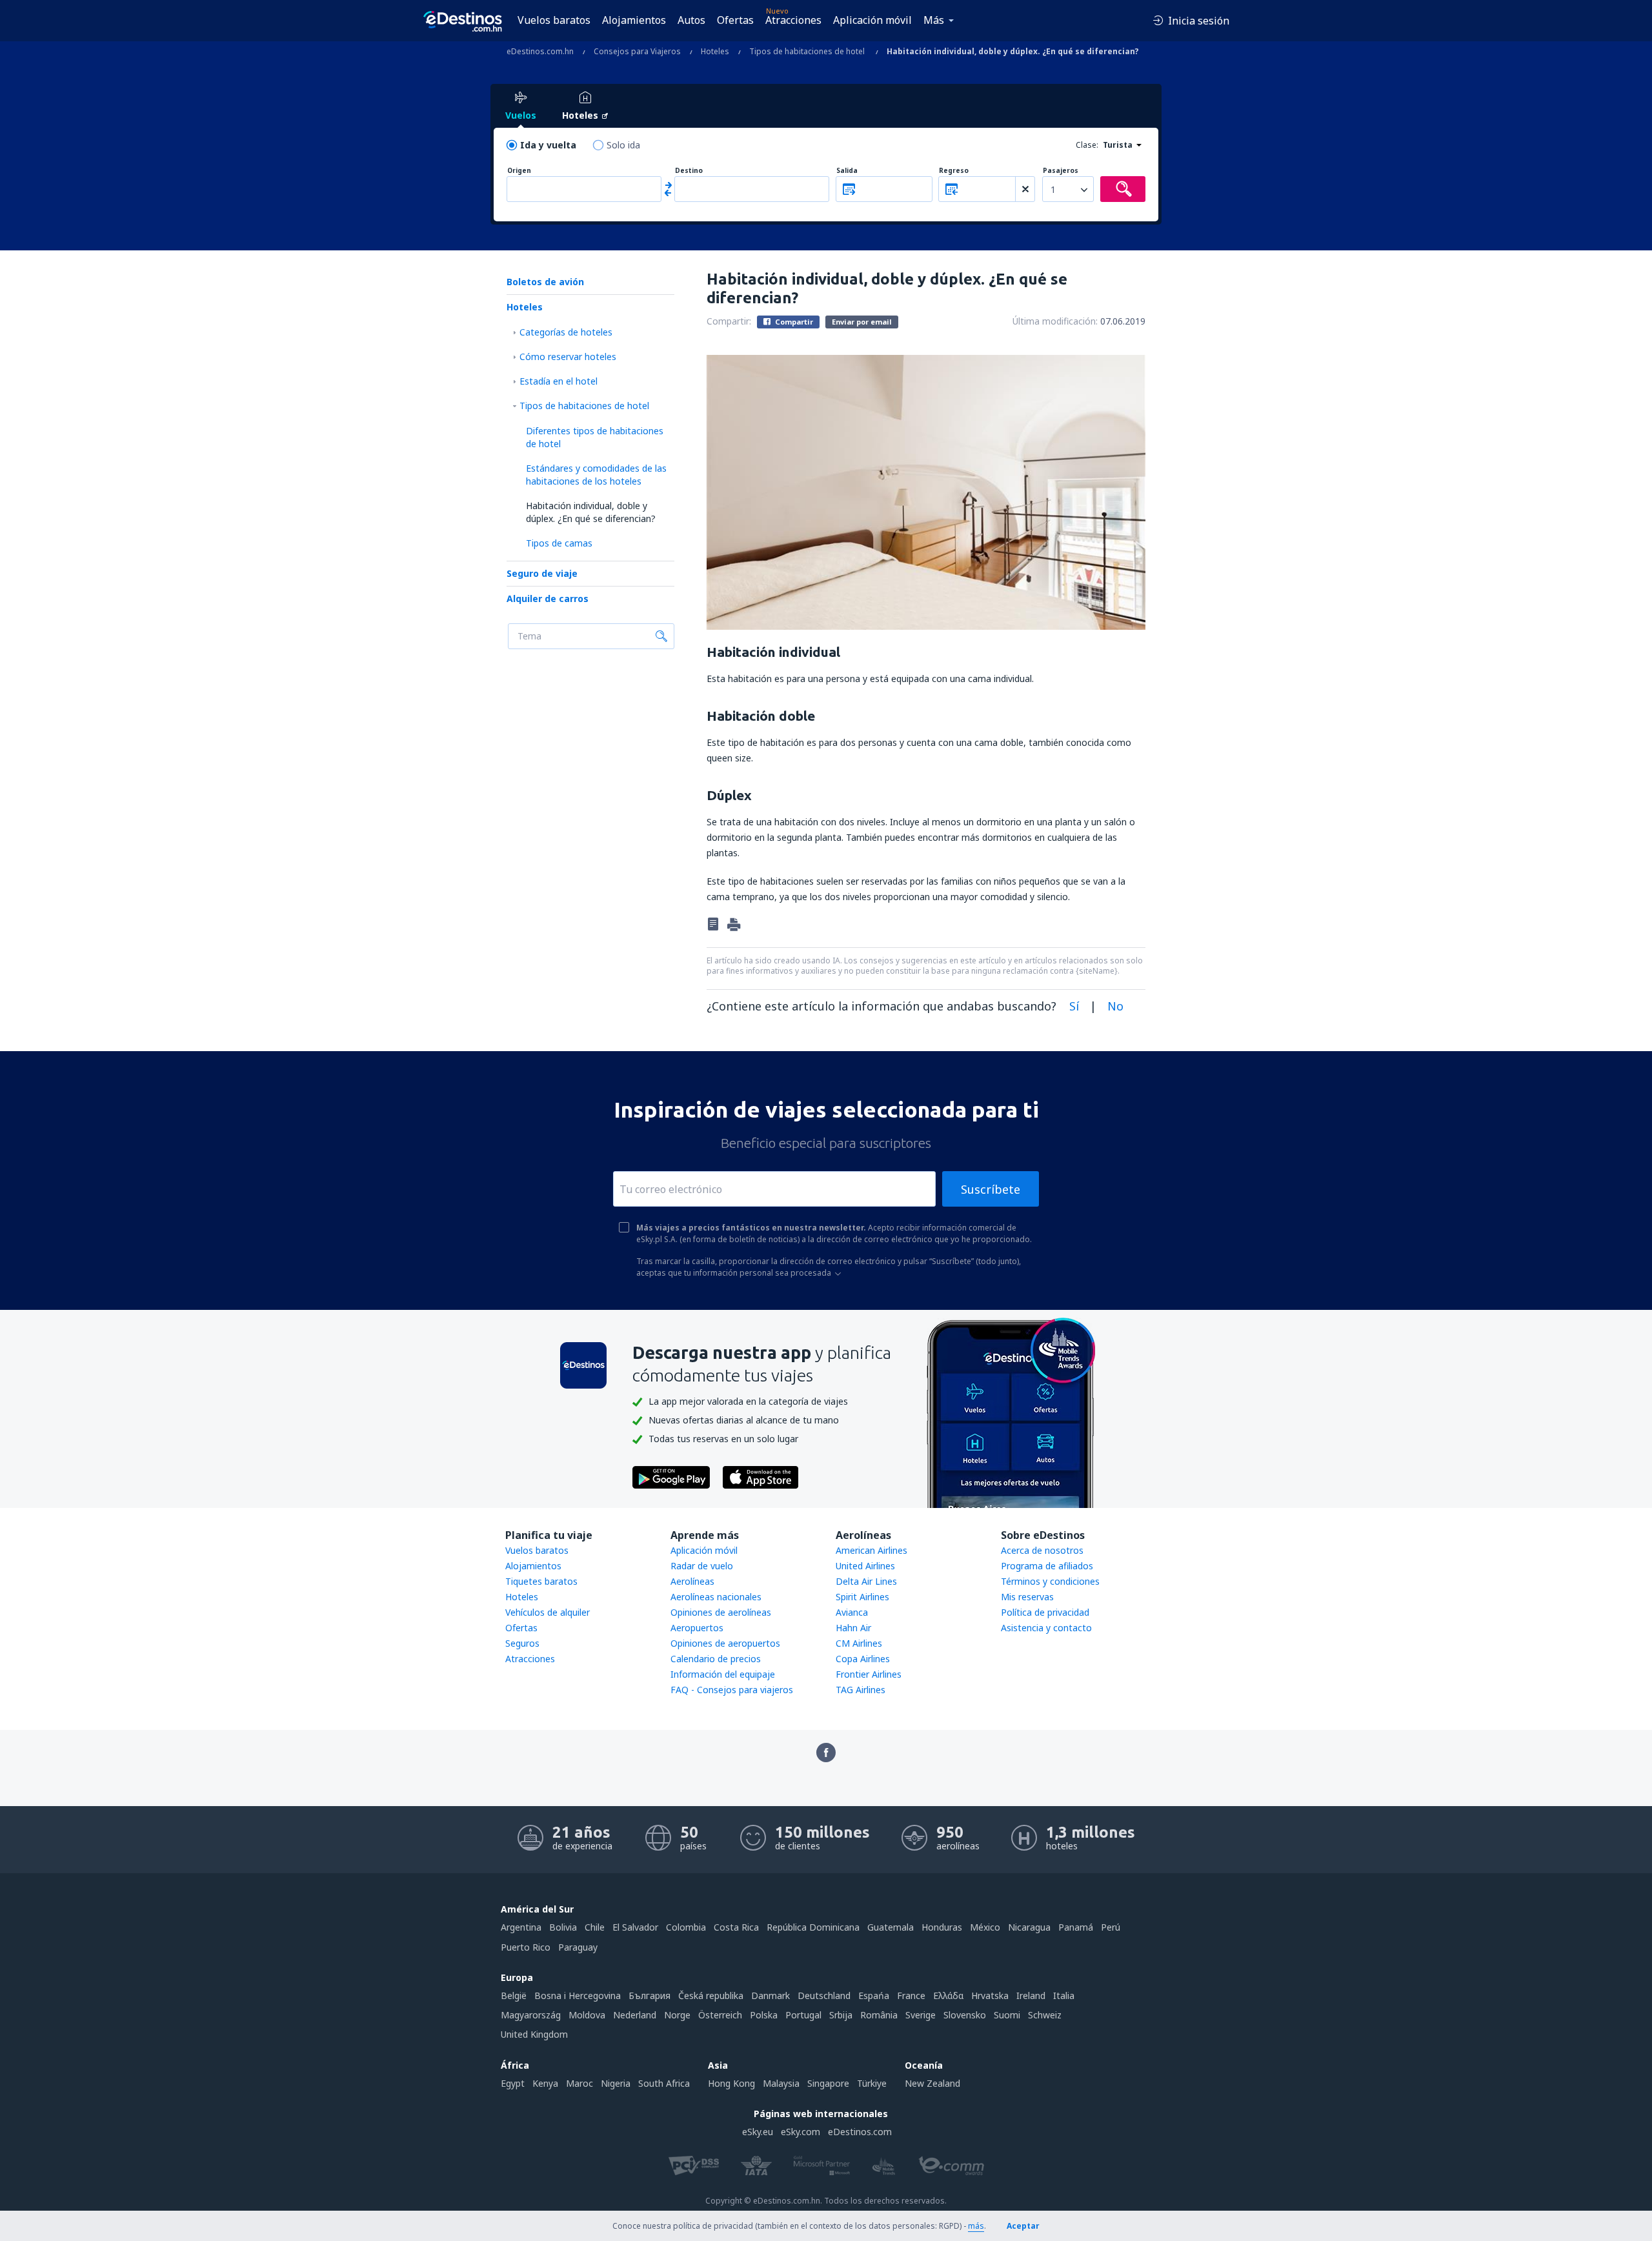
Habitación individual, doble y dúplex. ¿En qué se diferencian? (591, 512)
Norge (677, 2015)
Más (934, 20)
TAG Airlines (861, 1690)
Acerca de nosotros (1042, 1550)
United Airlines (865, 1566)
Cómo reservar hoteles (568, 357)
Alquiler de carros (548, 598)
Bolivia (563, 1927)
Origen (519, 171)
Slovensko (965, 2015)
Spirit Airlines (862, 1597)
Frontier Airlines (869, 1674)
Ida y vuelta (548, 145)
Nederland (635, 2015)
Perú (1111, 1927)
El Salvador (635, 1927)
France (911, 1995)
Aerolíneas (692, 1581)
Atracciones (793, 20)
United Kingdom (534, 2034)
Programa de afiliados (1047, 1566)
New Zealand (932, 2083)
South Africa (664, 2083)
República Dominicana (813, 1927)
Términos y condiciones (1050, 1581)
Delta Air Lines (866, 1581)
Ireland (1031, 1995)
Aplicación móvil (872, 20)
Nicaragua (1029, 1927)
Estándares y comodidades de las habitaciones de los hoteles (596, 475)
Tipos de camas (559, 543)
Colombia (686, 1927)
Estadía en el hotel (559, 381)
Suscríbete (991, 1189)
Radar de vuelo (702, 1566)
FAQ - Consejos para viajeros (732, 1690)
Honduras (942, 1927)
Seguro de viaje (542, 573)
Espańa (874, 1995)
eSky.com (801, 2132)
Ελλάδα (948, 1995)
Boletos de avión (545, 282)
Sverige (921, 2015)
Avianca (852, 1612)
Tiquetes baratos (541, 1581)
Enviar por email (862, 322)
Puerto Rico (526, 1947)
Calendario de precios (716, 1659)
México (985, 1927)
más (976, 2226)
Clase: (1087, 145)
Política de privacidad (1045, 1612)
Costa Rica (736, 1927)
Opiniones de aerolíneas (721, 1612)
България (650, 1995)
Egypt (513, 2083)
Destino (689, 171)
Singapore (828, 2083)
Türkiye (872, 2083)
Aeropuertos (697, 1628)
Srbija (841, 2015)
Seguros (522, 1643)
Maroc (579, 2083)
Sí (1074, 1006)
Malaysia (781, 2083)
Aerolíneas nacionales (716, 1597)
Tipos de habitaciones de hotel (584, 406)
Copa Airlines (863, 1659)
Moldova (587, 2015)
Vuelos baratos (554, 20)
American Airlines (871, 1550)
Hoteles (525, 307)
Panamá (1076, 1927)
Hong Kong (731, 2083)
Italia (1064, 1995)
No (1115, 1006)
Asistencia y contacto (1046, 1628)
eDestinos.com (860, 2132)
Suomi (1007, 2015)
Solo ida (623, 145)
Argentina (521, 1927)
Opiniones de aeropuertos (725, 1643)
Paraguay (578, 1947)
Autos (691, 20)
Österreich (720, 2015)
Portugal (803, 2015)
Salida (847, 171)
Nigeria (616, 2083)
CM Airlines (859, 1643)
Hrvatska (990, 1995)
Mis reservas (1027, 1597)
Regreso (954, 171)
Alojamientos (634, 20)
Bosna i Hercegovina (578, 1995)
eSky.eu (758, 2132)
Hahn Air (853, 1628)
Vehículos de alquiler (548, 1612)
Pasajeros (1061, 171)
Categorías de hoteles (566, 332)
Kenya (545, 2083)
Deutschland (824, 1995)
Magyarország (531, 2015)
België (514, 1995)
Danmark (771, 1995)
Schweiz (1045, 2015)
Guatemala (891, 1927)
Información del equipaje (723, 1674)
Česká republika (711, 1995)
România (879, 2015)
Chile (595, 1927)
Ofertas (735, 20)
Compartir (793, 322)
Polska (764, 2015)
